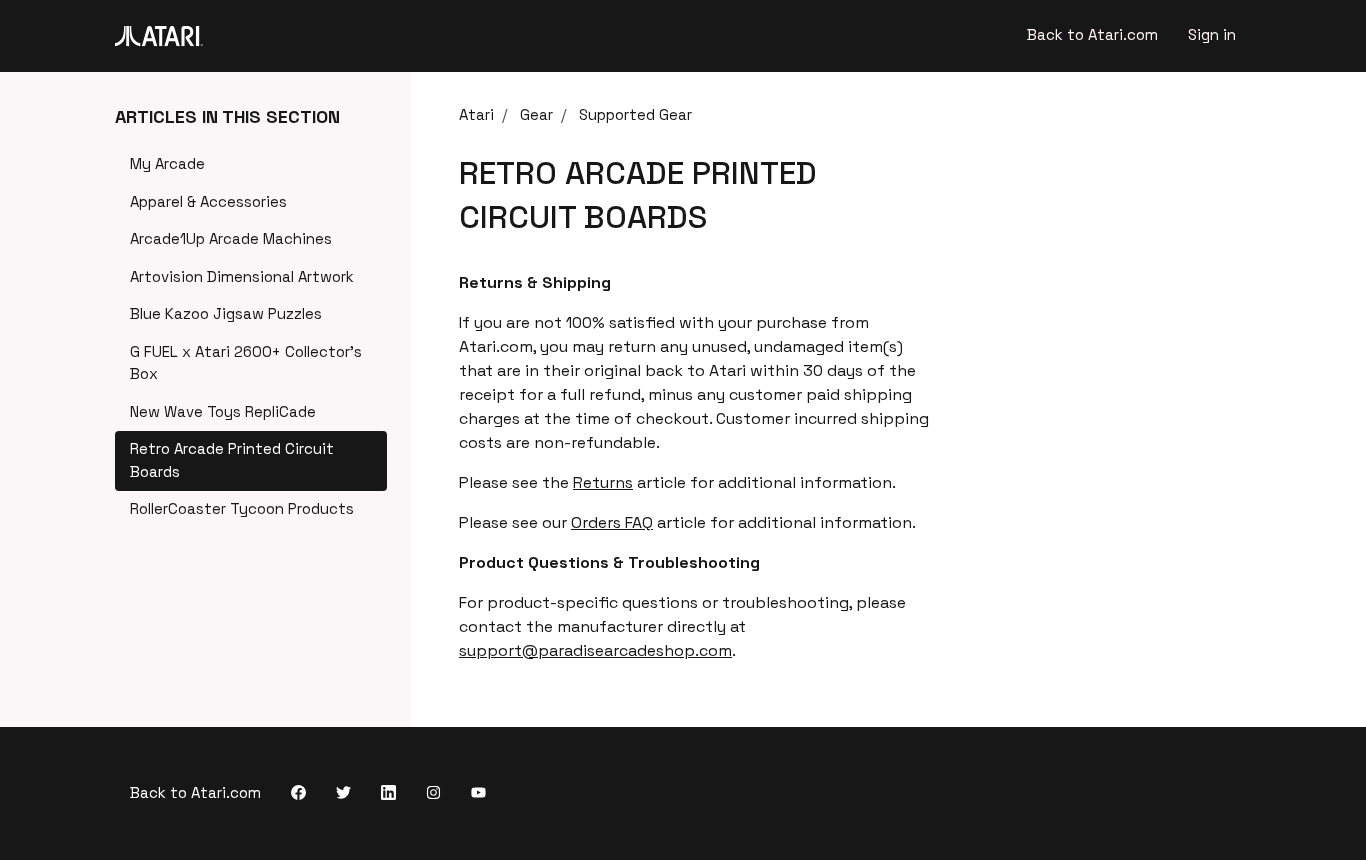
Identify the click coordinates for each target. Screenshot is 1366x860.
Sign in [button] (1212, 34)
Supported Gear (635, 114)
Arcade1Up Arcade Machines (231, 238)
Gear (536, 114)
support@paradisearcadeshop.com (595, 650)
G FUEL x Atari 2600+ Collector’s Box (246, 363)
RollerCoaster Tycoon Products (242, 508)
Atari (476, 114)
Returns (603, 482)
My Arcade (167, 163)
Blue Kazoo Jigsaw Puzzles (226, 313)
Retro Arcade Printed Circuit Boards (232, 460)
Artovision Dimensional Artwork (242, 276)
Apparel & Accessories (208, 201)
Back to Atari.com (1092, 34)
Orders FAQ (612, 522)
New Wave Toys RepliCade (223, 411)
